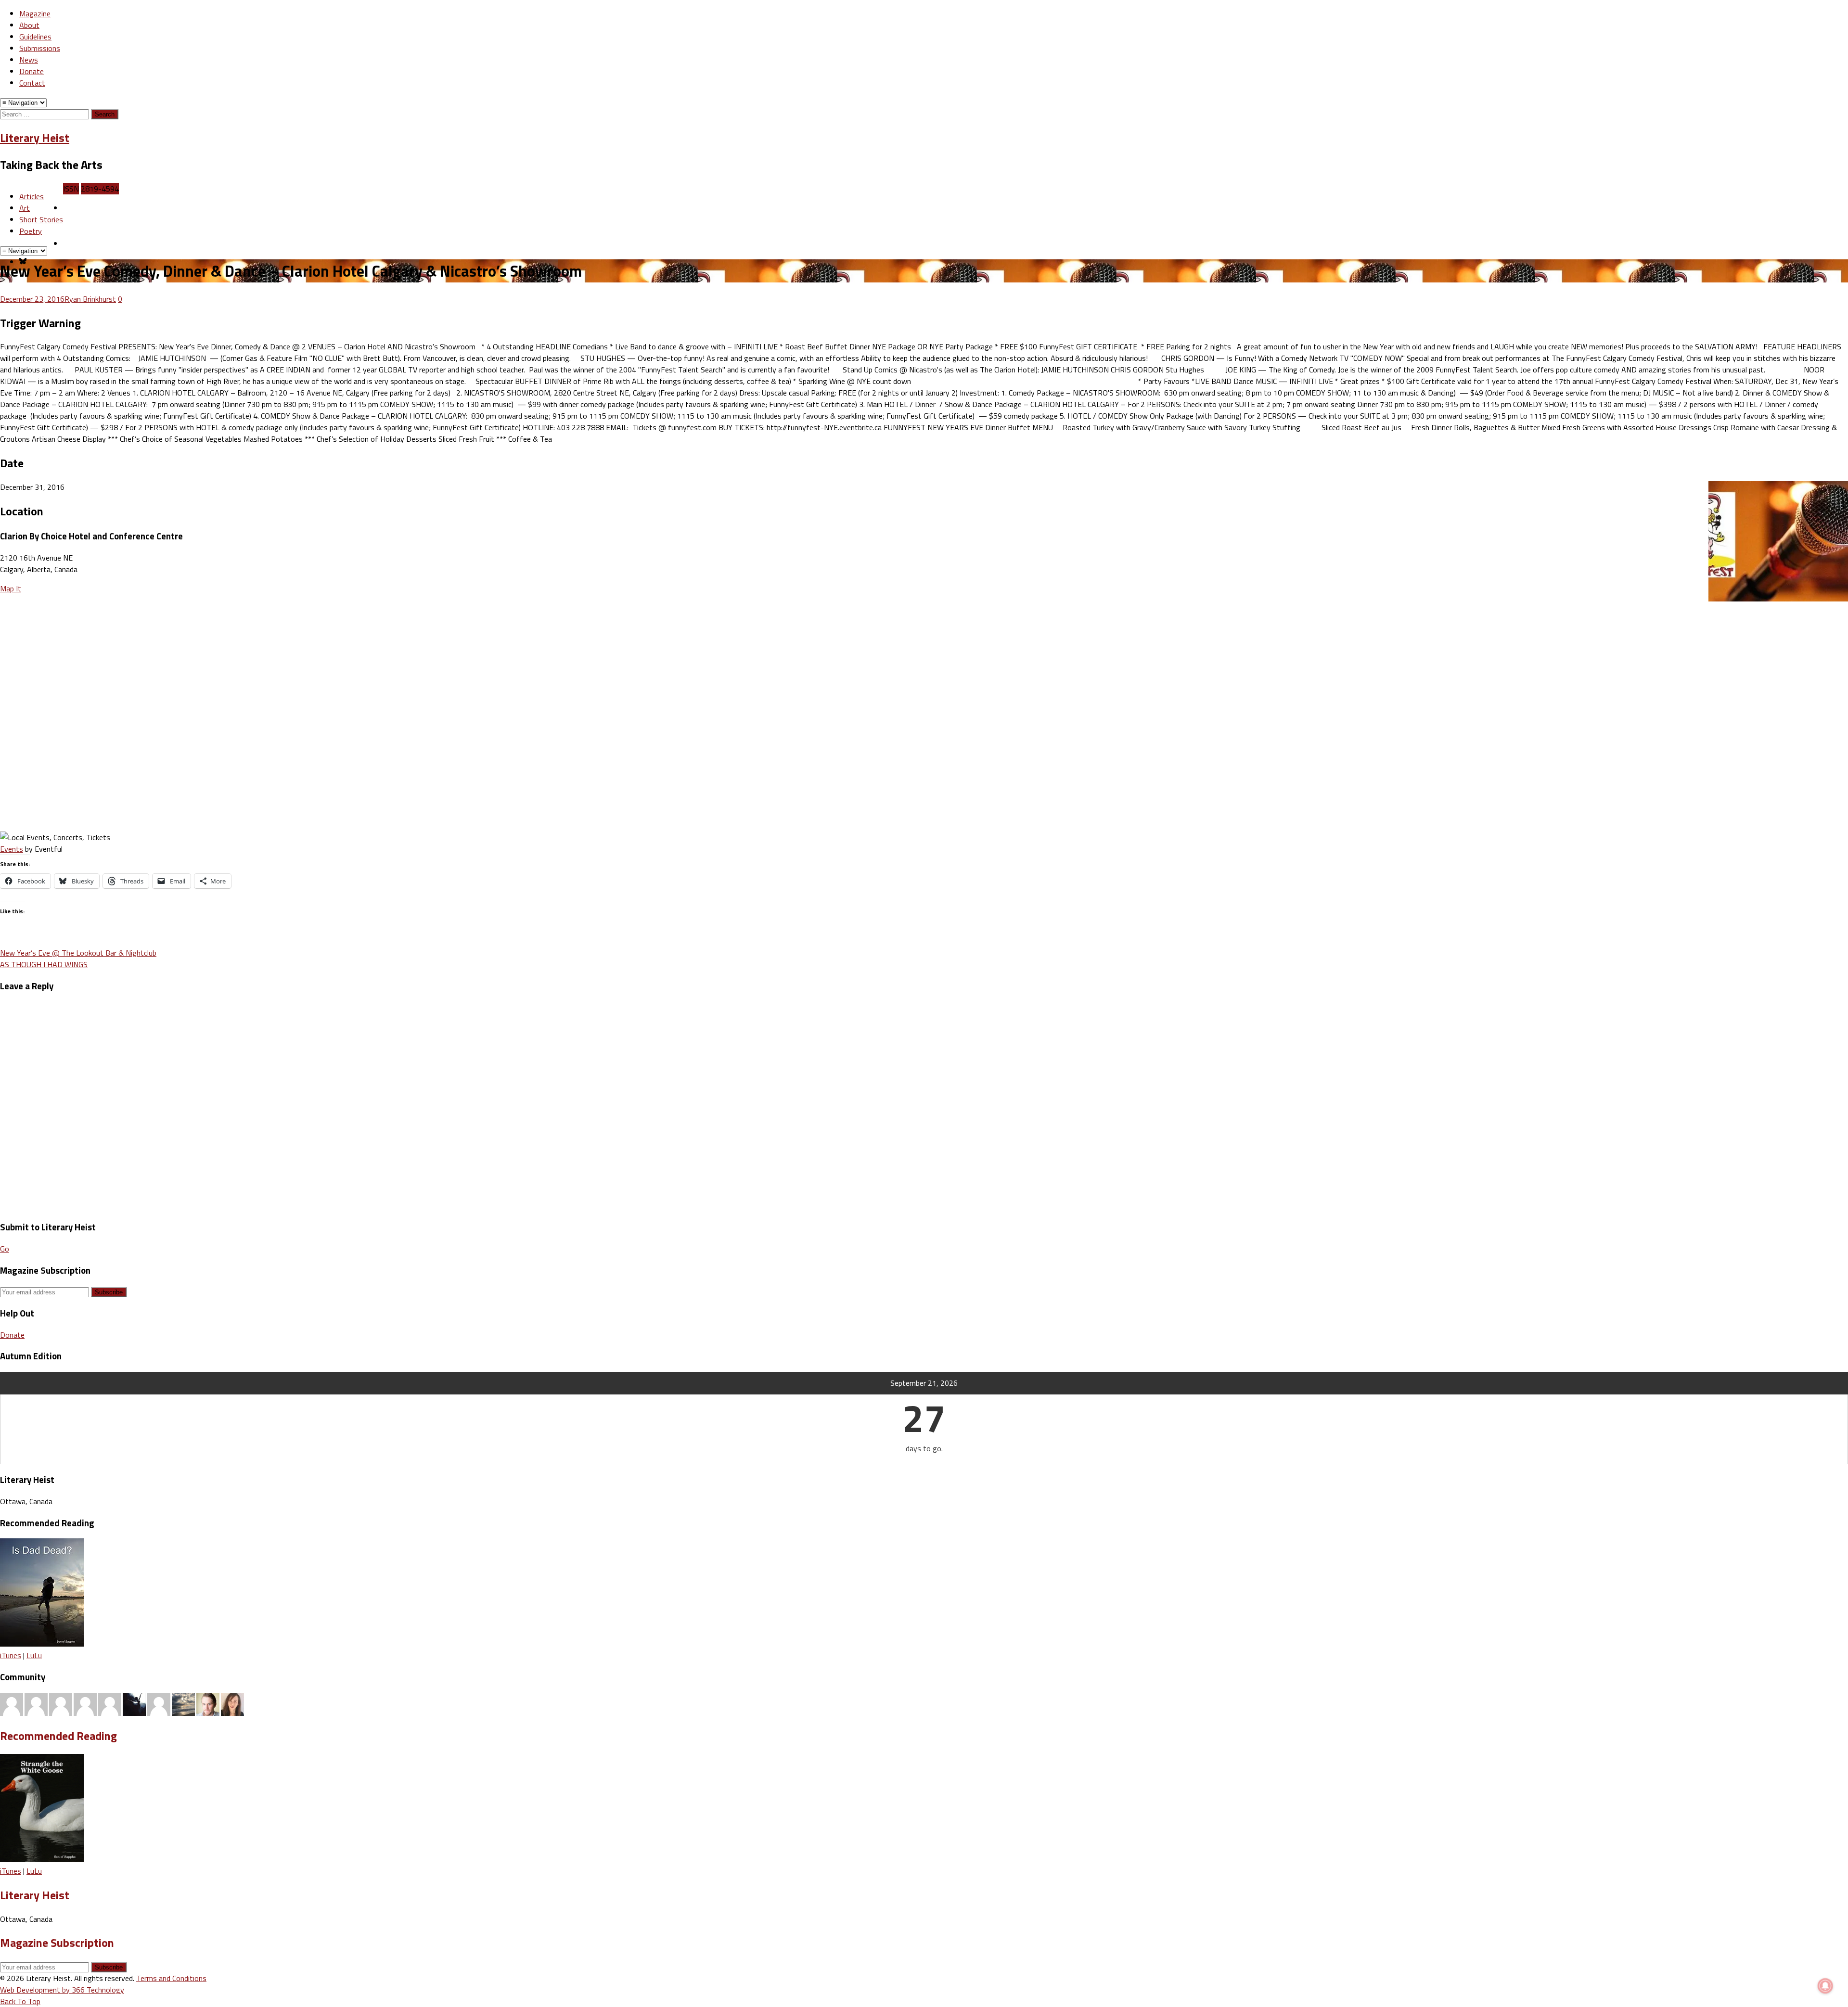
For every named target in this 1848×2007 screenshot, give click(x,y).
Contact (32, 83)
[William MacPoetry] (183, 1703)
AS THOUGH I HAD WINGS (44, 964)
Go (5, 1249)
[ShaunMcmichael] (208, 1703)
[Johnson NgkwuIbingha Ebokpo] (159, 1703)
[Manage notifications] (1825, 1986)
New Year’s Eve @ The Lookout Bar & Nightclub (78, 953)
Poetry (31, 231)
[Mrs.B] (36, 1703)
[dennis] (85, 1703)
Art (25, 208)
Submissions (40, 48)
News (29, 60)
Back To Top (20, 2001)
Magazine (35, 13)
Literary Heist (35, 138)
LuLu (34, 1655)
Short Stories (41, 219)
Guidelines (35, 37)
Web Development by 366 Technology (62, 1990)
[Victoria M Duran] (110, 1703)
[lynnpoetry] (61, 1703)
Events (12, 849)
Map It (11, 588)
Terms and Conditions (171, 1978)
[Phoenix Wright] (232, 1703)
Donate (32, 71)
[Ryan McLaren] (12, 1703)
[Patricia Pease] (134, 1703)
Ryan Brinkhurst (90, 299)
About (29, 25)
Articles (32, 196)
